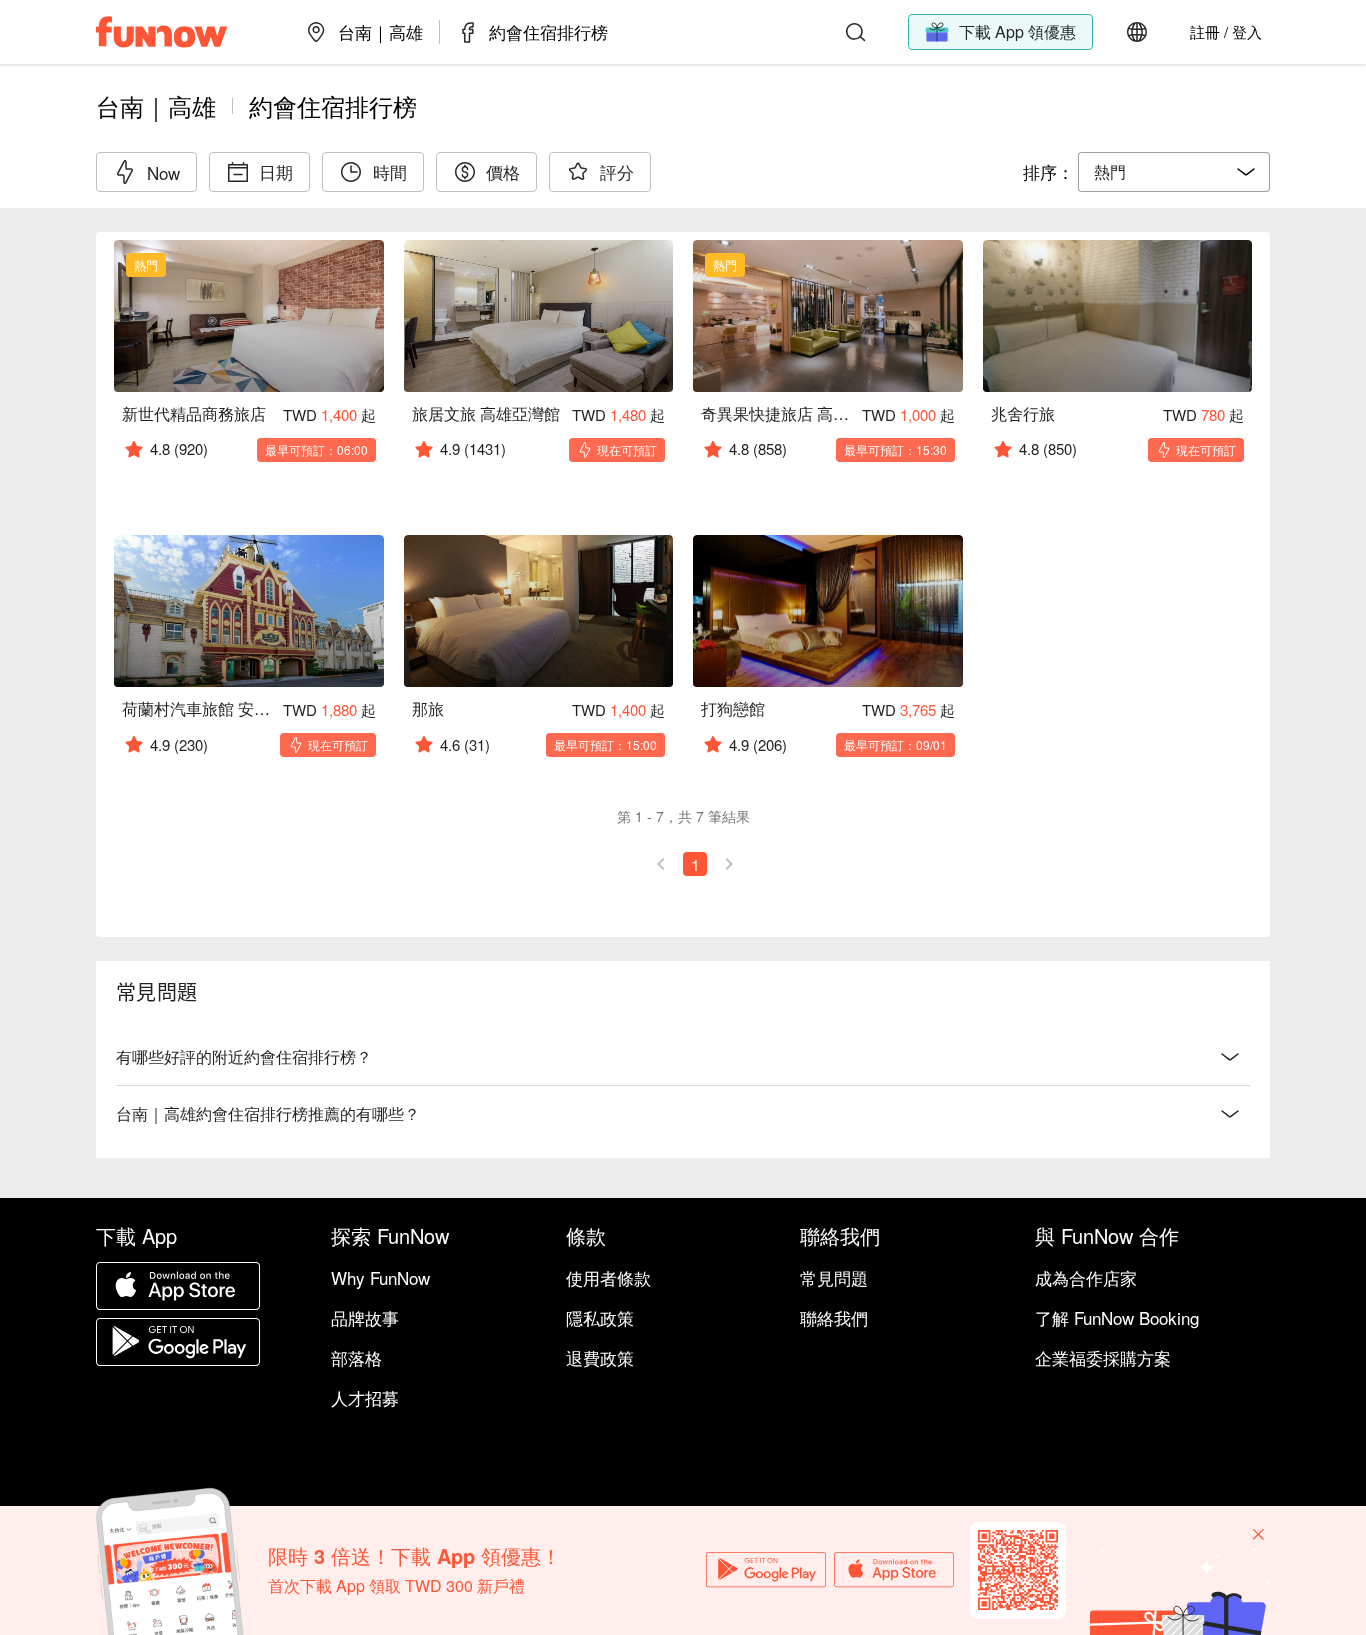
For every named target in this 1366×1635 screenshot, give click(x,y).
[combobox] (1174, 172)
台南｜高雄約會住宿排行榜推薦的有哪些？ (268, 1113)
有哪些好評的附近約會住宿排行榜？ (244, 1056)
